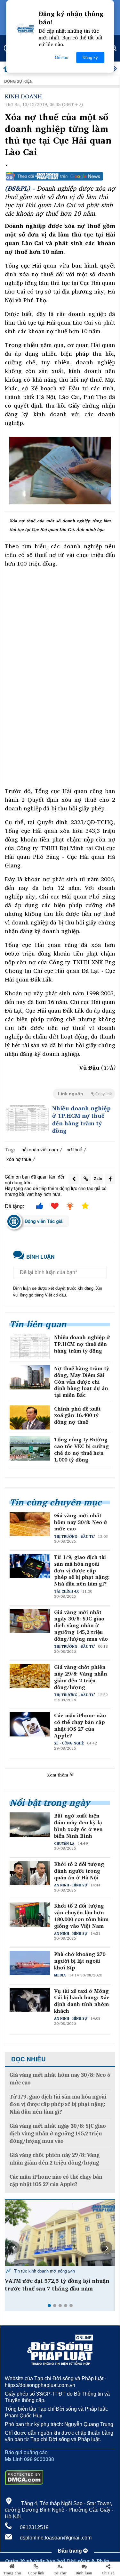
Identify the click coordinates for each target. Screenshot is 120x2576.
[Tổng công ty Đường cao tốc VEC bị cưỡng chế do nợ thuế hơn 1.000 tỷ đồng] (30, 1448)
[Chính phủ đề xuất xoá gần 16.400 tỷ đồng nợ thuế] (30, 1418)
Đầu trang (71, 2551)
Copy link (36, 2573)
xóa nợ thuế (19, 1159)
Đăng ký (90, 58)
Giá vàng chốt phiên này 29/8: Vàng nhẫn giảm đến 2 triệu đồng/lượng (81, 1677)
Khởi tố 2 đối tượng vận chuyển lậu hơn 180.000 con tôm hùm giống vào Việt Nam (81, 1916)
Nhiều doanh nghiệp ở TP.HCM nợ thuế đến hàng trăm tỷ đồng (81, 1120)
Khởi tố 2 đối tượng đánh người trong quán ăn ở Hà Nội (79, 1871)
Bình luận (84, 2573)
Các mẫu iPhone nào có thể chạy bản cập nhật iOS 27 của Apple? (80, 1725)
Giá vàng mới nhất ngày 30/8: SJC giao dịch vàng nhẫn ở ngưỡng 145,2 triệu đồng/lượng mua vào (81, 1626)
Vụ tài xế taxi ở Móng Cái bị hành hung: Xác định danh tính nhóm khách (82, 2001)
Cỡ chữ (60, 2573)
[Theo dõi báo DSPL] (60, 176)
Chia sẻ (108, 2573)
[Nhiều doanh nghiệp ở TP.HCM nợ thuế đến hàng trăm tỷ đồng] (27, 1118)
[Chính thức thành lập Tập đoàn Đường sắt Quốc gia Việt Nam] (60, 2233)
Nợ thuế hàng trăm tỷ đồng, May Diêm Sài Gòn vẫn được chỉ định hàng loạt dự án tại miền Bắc (82, 1382)
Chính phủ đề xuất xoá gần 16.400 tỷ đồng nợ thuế (77, 1415)
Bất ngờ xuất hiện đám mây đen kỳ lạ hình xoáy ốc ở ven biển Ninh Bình (78, 1826)
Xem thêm (58, 1775)
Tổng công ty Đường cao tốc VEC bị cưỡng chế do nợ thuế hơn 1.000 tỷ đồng (81, 1450)
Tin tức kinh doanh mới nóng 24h (44, 2271)
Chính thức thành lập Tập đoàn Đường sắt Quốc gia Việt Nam (58, 2285)
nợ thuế (74, 1149)
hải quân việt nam (40, 1149)
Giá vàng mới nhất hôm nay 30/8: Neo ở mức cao (81, 1522)
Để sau (62, 58)
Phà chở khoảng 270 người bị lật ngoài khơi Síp (80, 1961)
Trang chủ (12, 2573)
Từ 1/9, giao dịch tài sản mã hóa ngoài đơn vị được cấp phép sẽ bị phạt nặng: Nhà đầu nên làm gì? (82, 1570)
